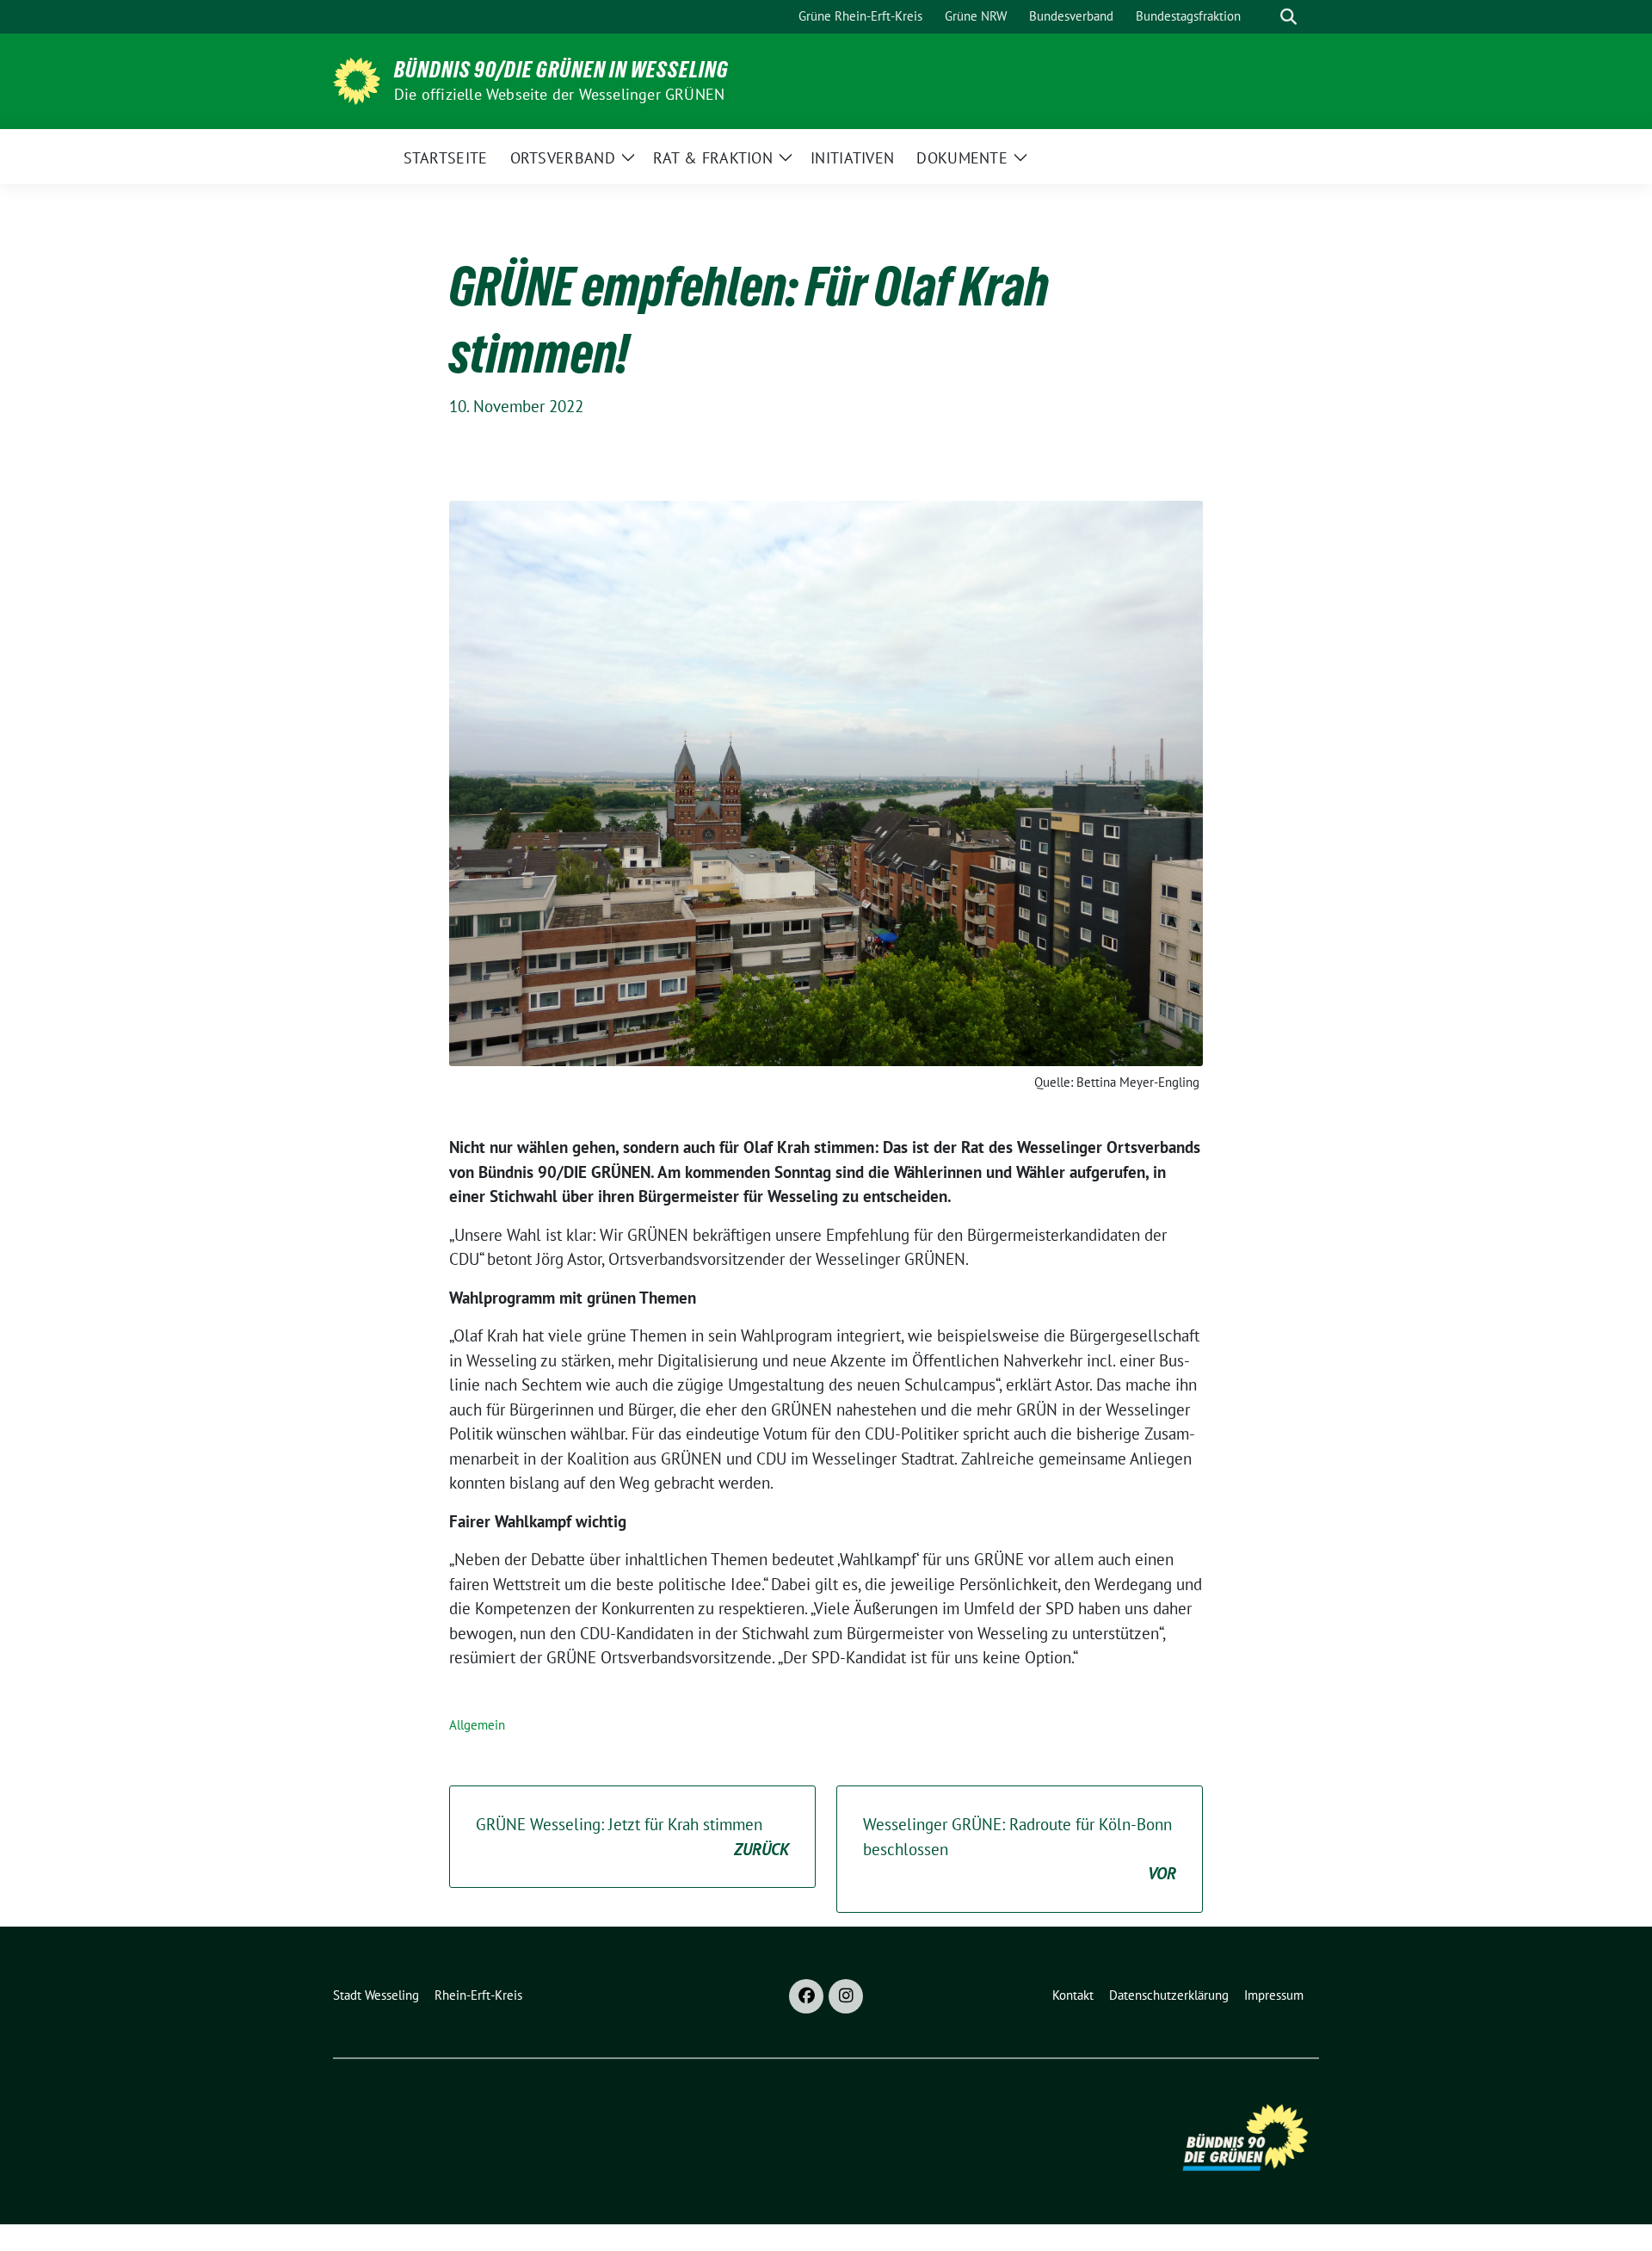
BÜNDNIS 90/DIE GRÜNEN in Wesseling (561, 70)
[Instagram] (846, 1996)
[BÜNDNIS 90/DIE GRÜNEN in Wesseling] (357, 79)
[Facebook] (806, 1996)
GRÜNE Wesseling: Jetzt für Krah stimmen (632, 1837)
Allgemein (477, 1725)
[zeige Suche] (1288, 17)
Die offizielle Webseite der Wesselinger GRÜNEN (559, 94)
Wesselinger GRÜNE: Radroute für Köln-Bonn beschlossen (1020, 1849)
